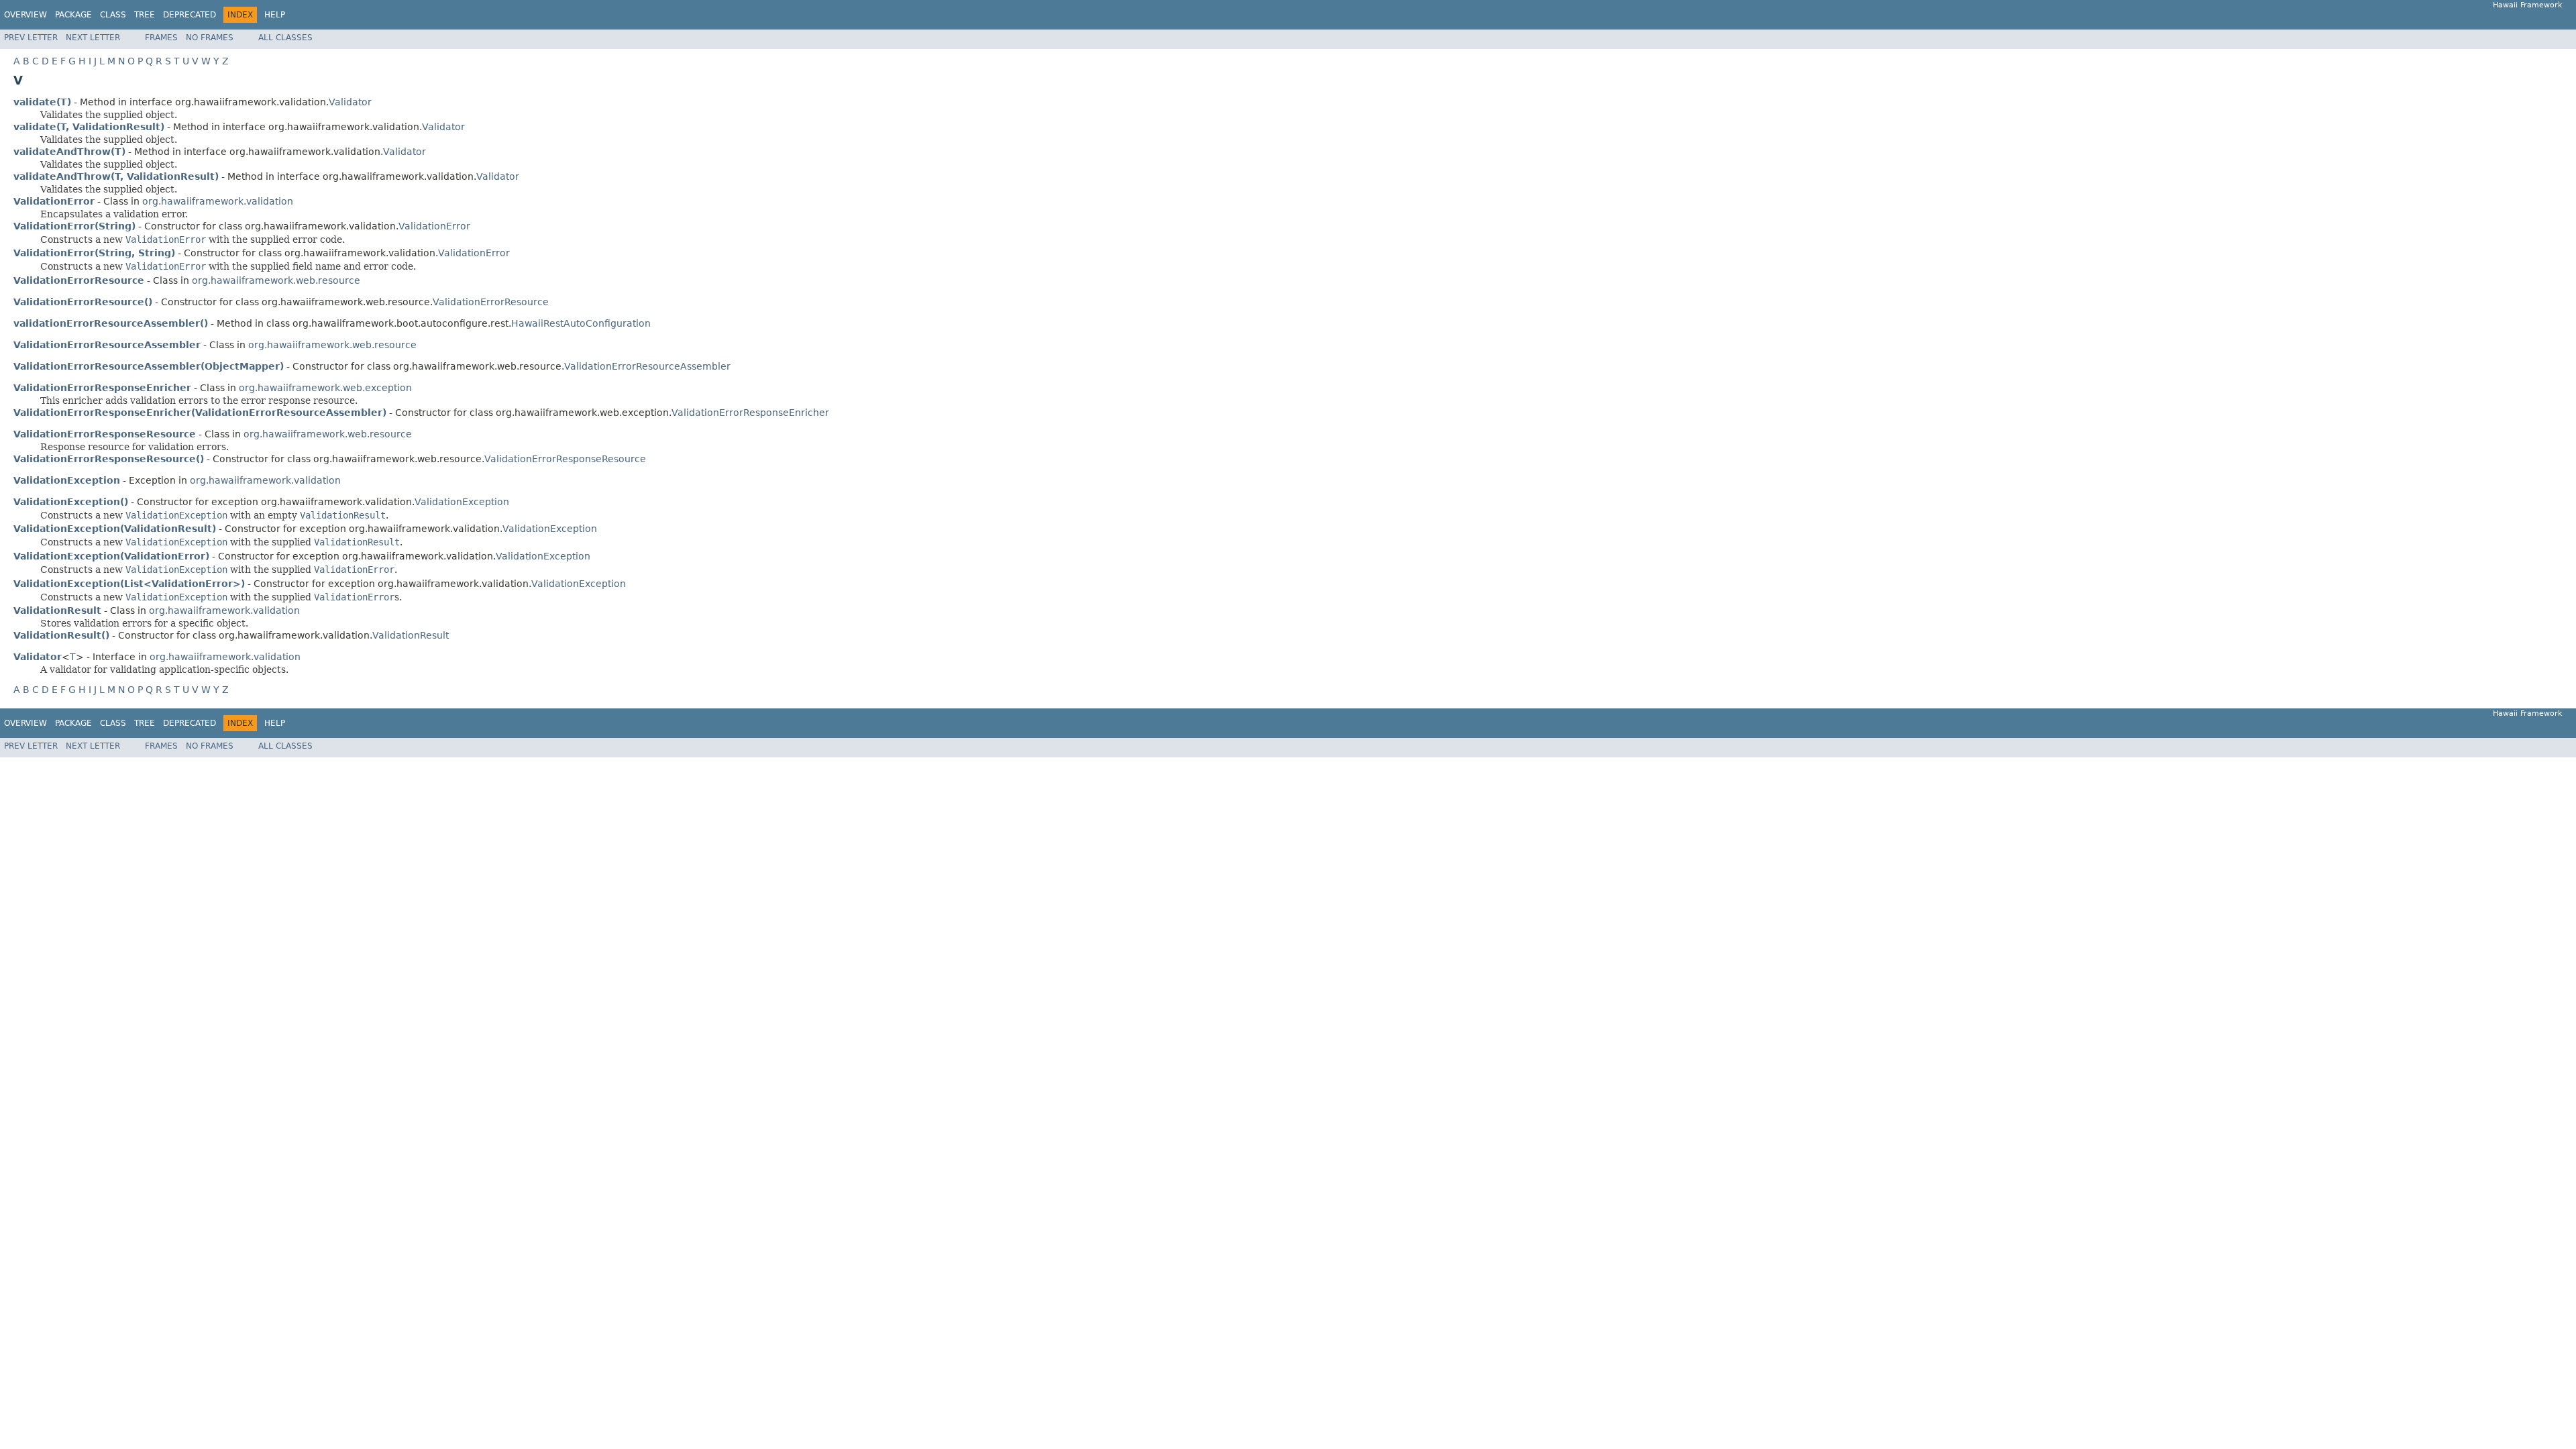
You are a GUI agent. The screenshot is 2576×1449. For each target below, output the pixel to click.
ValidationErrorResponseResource (565, 459)
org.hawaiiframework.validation (218, 201)
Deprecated (190, 15)
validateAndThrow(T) (69, 152)
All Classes (285, 38)
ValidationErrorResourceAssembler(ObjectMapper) (149, 366)
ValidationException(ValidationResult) (115, 529)
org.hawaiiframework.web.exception (325, 388)
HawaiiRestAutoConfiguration (581, 323)
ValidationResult (411, 635)
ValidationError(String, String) (94, 253)
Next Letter (93, 38)
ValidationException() (71, 502)
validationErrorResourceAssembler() (111, 323)
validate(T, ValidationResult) (89, 127)
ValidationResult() (61, 635)
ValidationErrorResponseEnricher (750, 413)
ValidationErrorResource (491, 302)
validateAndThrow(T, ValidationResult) (116, 176)
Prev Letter (31, 38)
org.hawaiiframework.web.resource (276, 280)
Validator (350, 102)
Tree (145, 15)
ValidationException (462, 502)
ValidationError (434, 226)
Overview (25, 15)
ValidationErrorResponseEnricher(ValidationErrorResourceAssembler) (200, 413)
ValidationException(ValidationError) (111, 556)
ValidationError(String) (74, 226)
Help (275, 15)
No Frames (210, 38)
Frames (161, 38)
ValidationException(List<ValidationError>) (129, 584)
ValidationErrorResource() (83, 302)
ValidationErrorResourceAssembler (647, 366)
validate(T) (42, 102)
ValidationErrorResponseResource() (109, 459)
